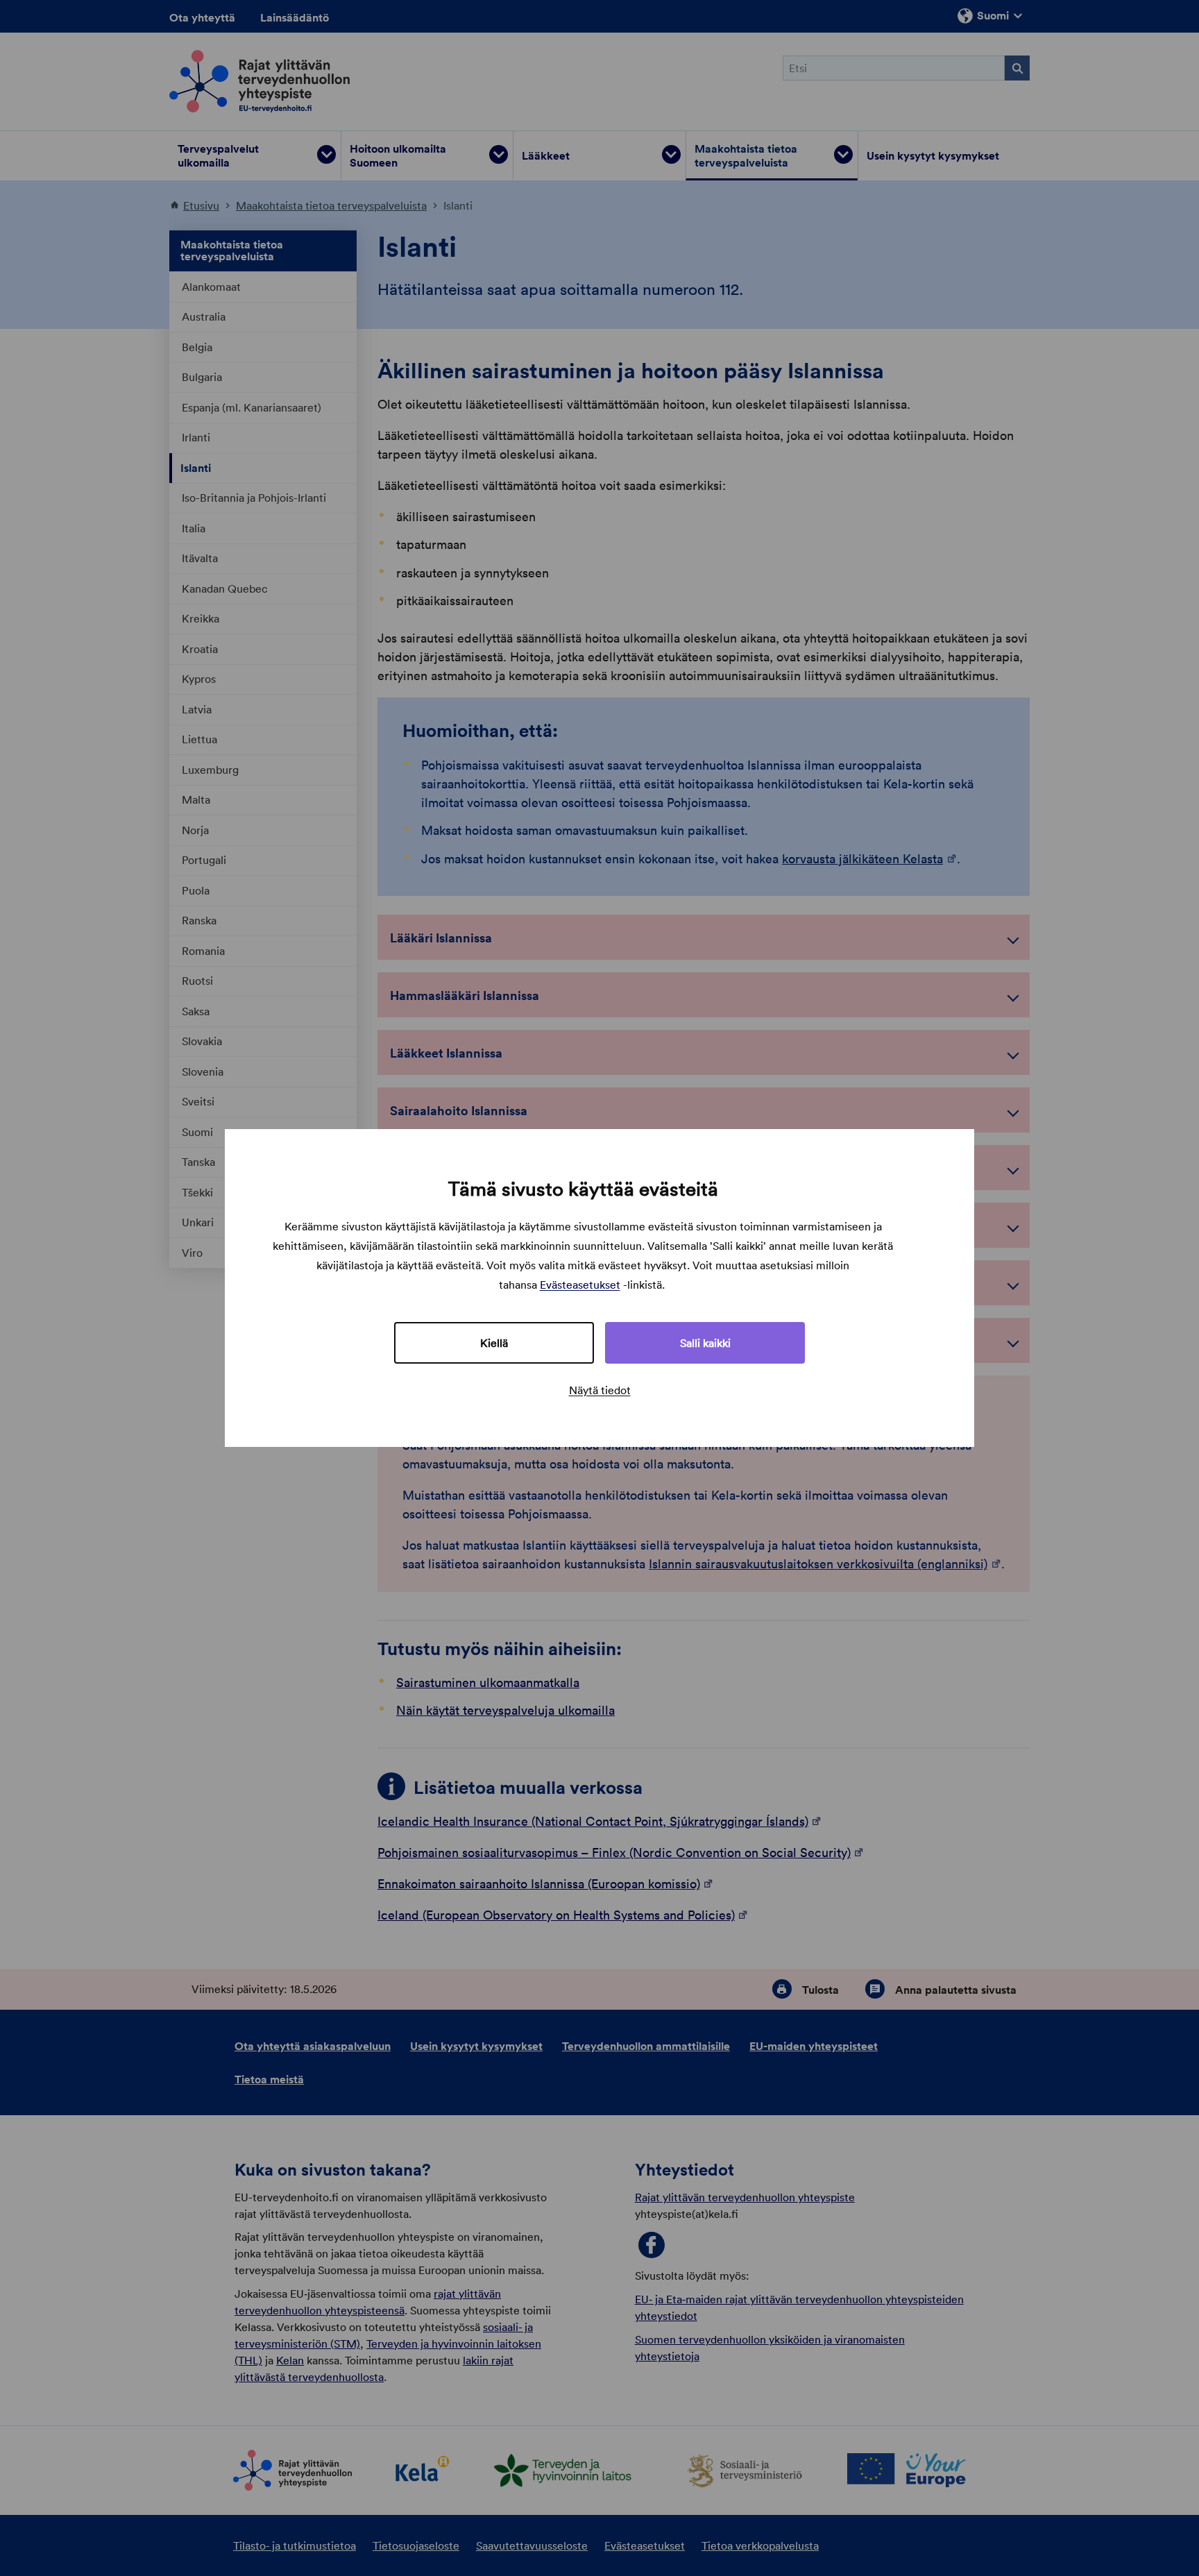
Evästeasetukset (580, 1285)
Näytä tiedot (600, 1390)
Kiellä (494, 1343)
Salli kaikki (705, 1343)
